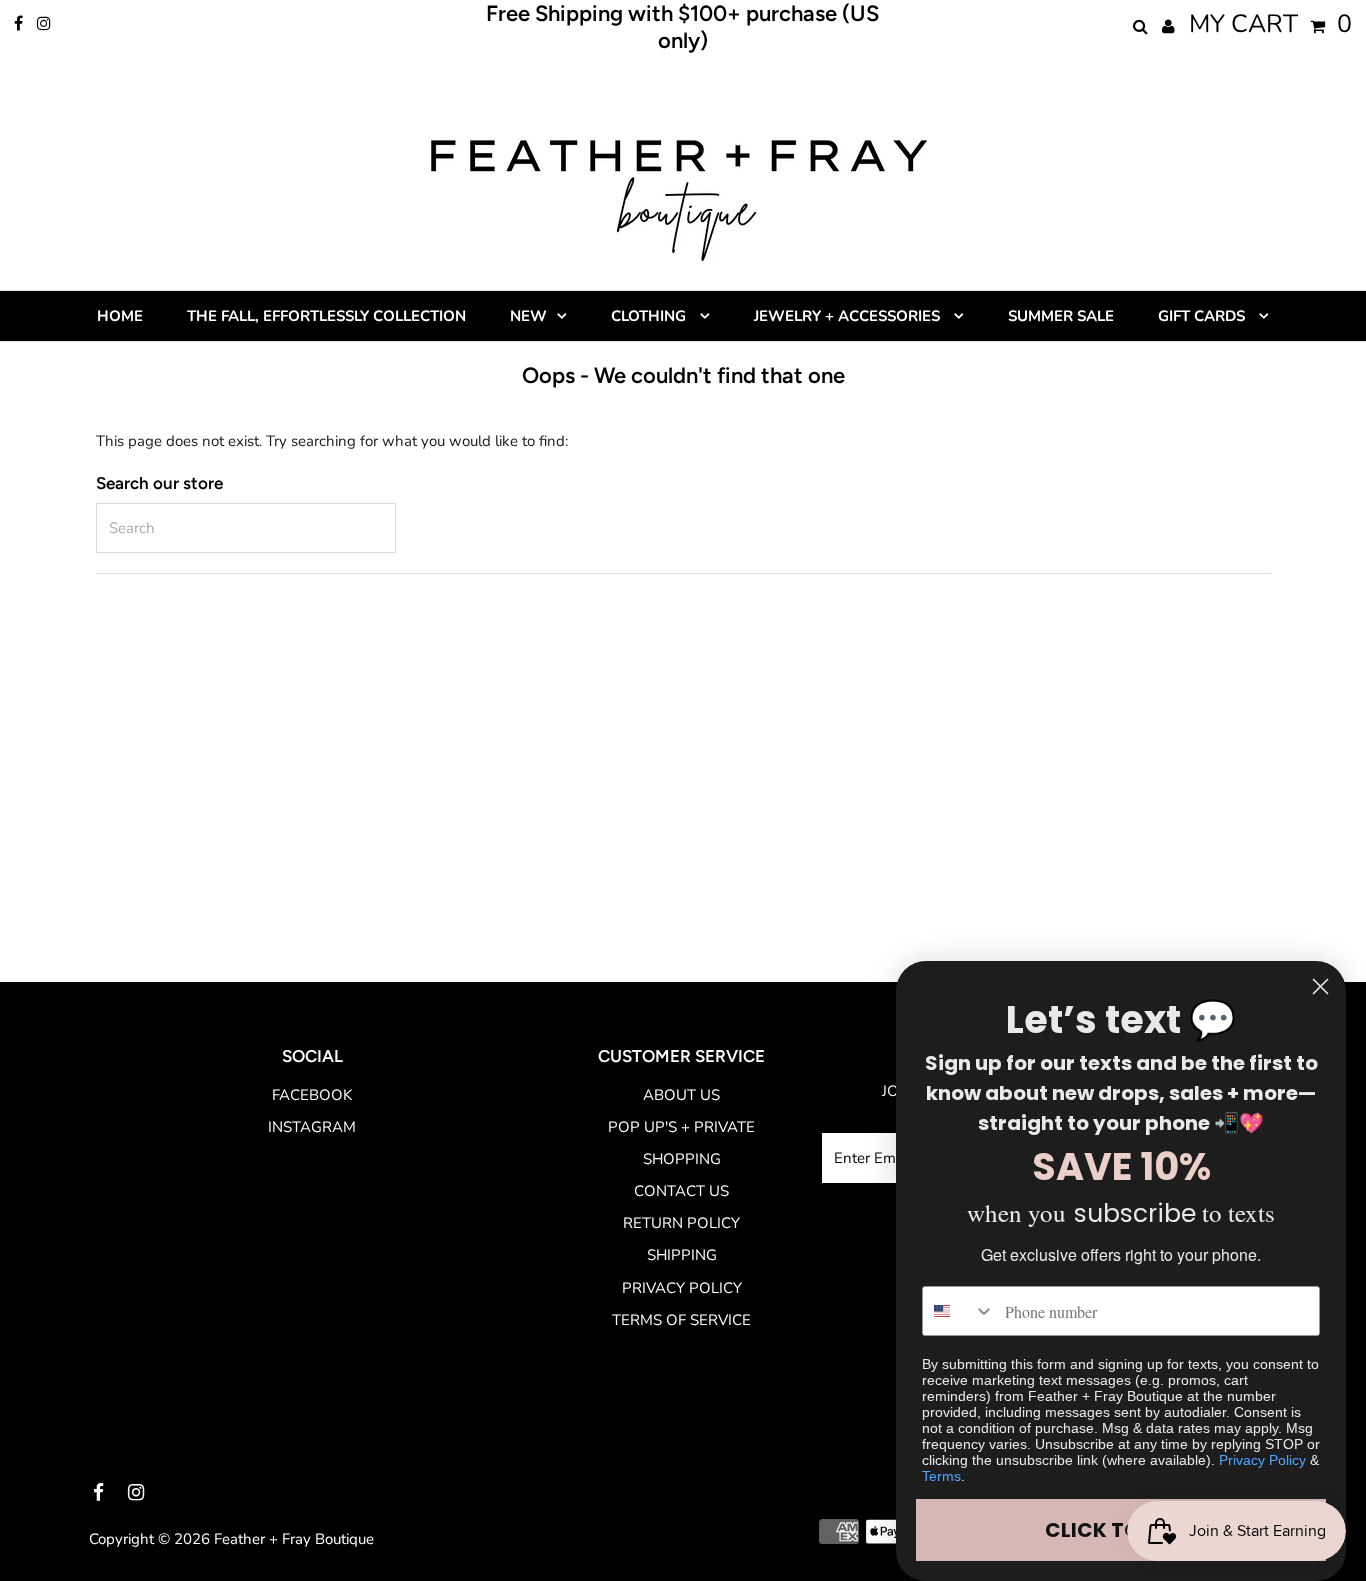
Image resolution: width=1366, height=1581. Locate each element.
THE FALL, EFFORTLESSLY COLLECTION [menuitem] (326, 316)
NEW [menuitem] (528, 316)
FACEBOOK (312, 1095)
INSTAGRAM (312, 1127)
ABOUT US (681, 1095)
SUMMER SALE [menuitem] (1061, 316)
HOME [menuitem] (120, 316)
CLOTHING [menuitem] (650, 316)
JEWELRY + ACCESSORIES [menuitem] (849, 316)
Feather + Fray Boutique (294, 1539)
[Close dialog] (1320, 986)
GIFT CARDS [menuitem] (1203, 316)
